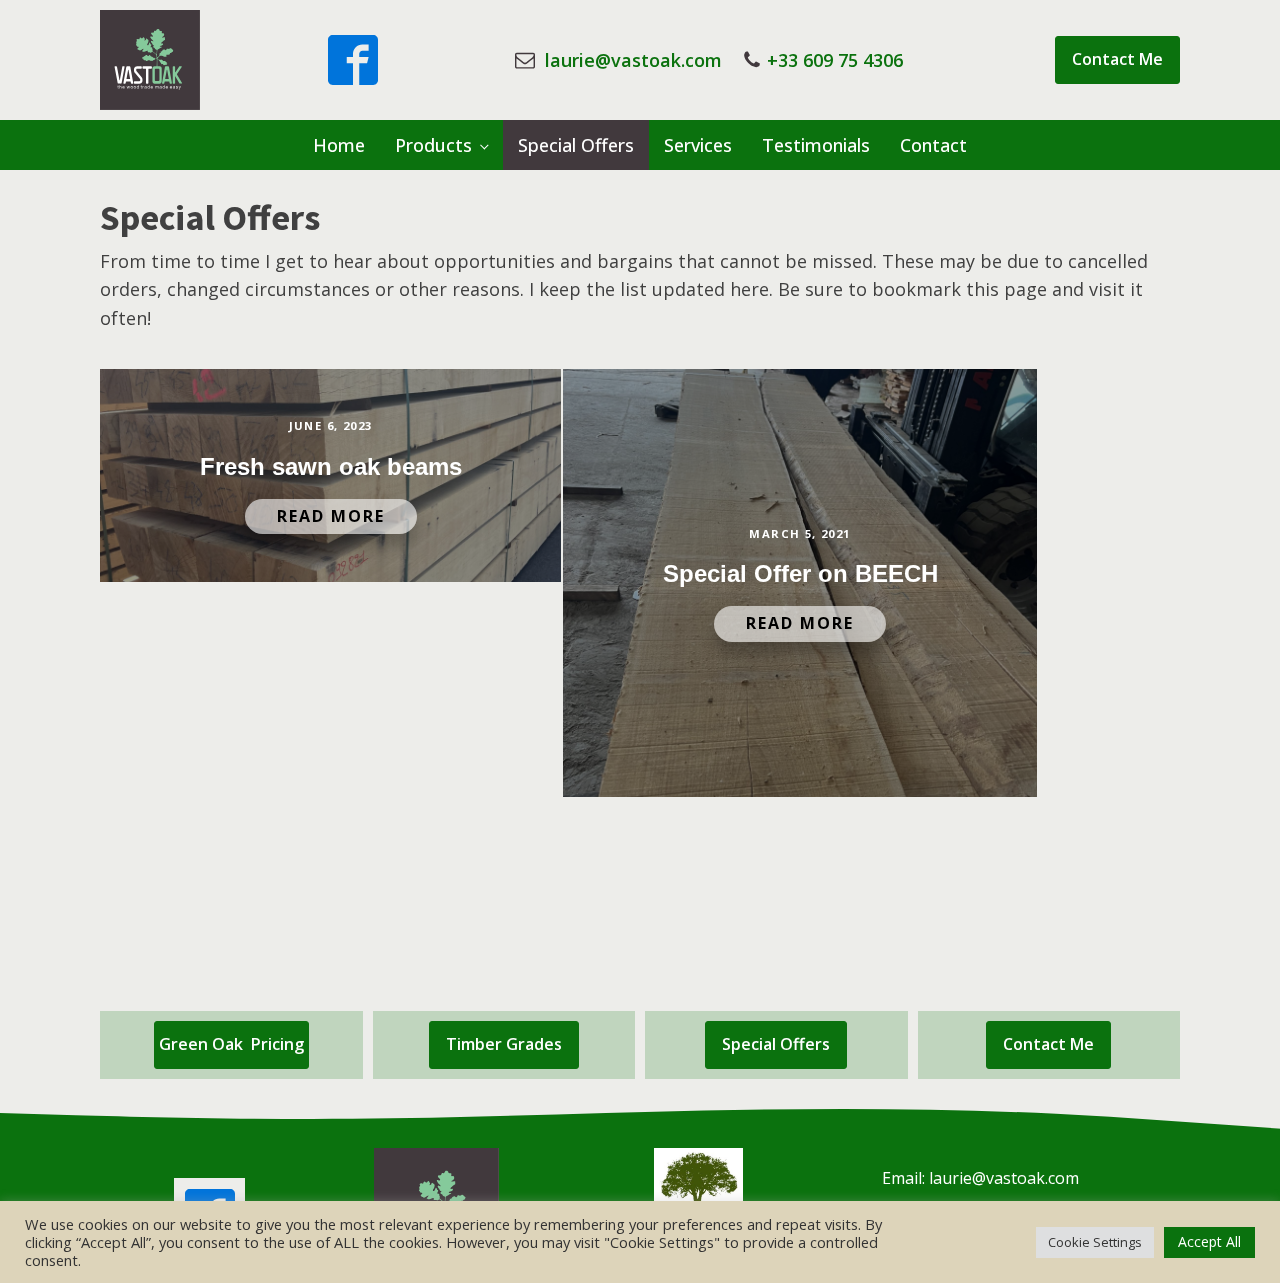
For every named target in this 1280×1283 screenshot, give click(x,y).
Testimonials (816, 145)
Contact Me (1117, 59)
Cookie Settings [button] (1095, 1242)
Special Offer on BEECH (800, 573)
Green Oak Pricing (231, 1044)
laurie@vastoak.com (633, 60)
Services (698, 145)
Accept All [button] (1209, 1241)
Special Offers (576, 145)
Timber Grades (504, 1044)
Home (339, 145)
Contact (933, 145)
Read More (331, 516)
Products (433, 145)
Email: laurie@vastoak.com (980, 1178)
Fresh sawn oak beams (331, 466)
